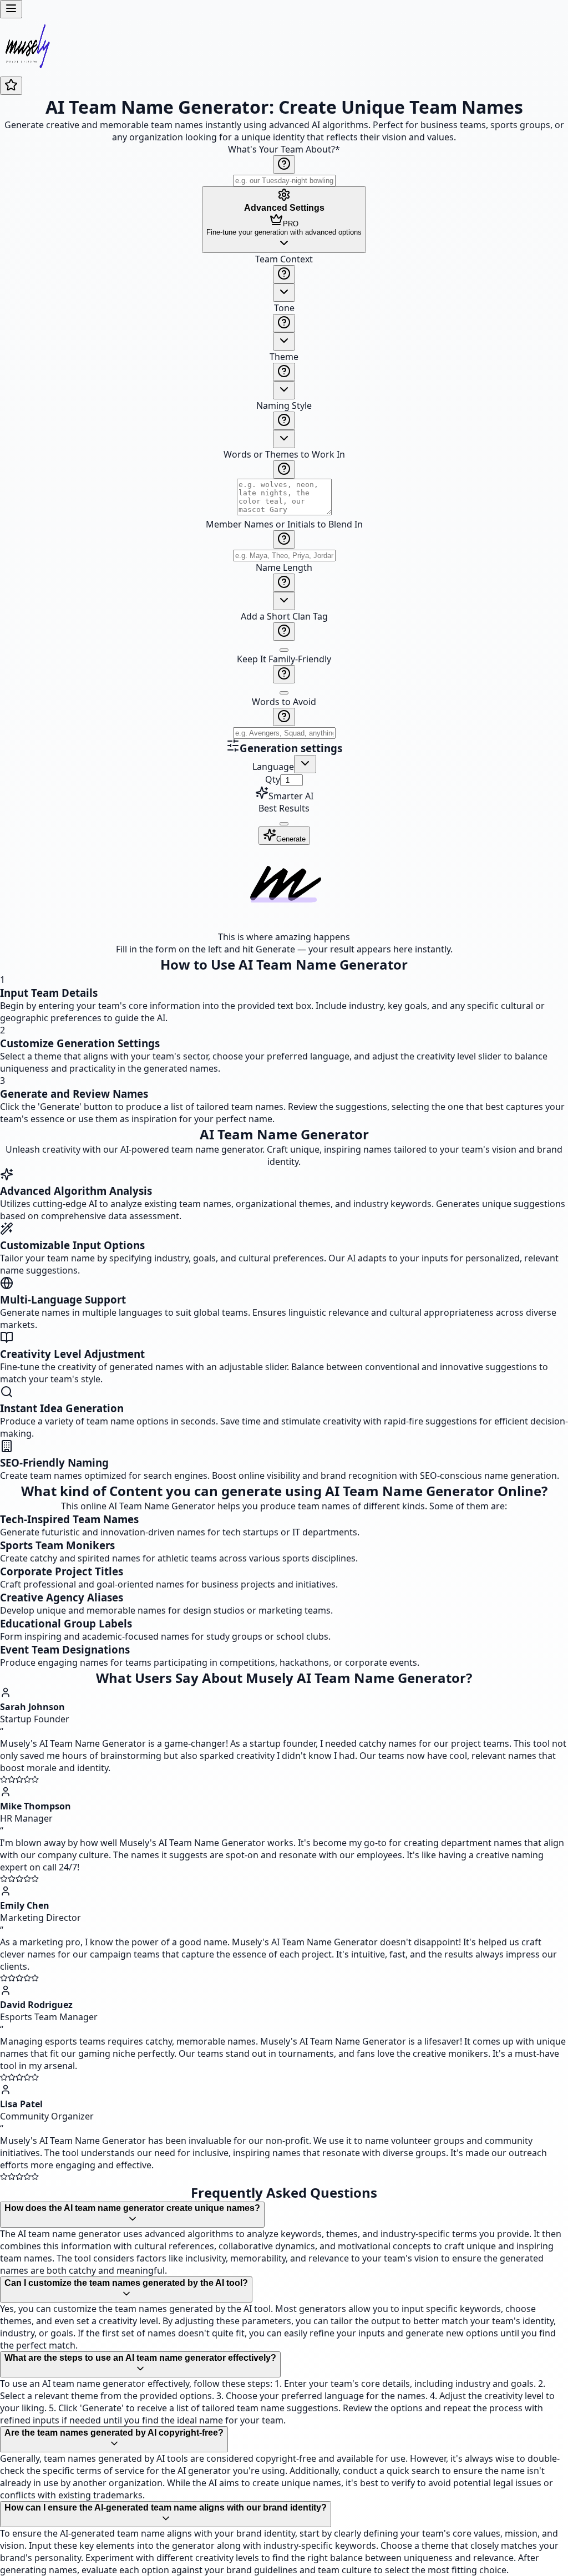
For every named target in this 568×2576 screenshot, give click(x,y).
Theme (284, 357)
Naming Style (284, 405)
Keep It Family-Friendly (284, 659)
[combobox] (284, 293)
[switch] (284, 650)
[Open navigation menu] (11, 9)
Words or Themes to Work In (284, 454)
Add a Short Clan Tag (284, 616)
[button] (284, 496)
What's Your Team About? (284, 149)
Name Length (284, 567)
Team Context (284, 259)
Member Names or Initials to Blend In (284, 524)
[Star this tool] (11, 86)
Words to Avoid (284, 702)
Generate (291, 839)
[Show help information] (284, 164)
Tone (284, 308)
